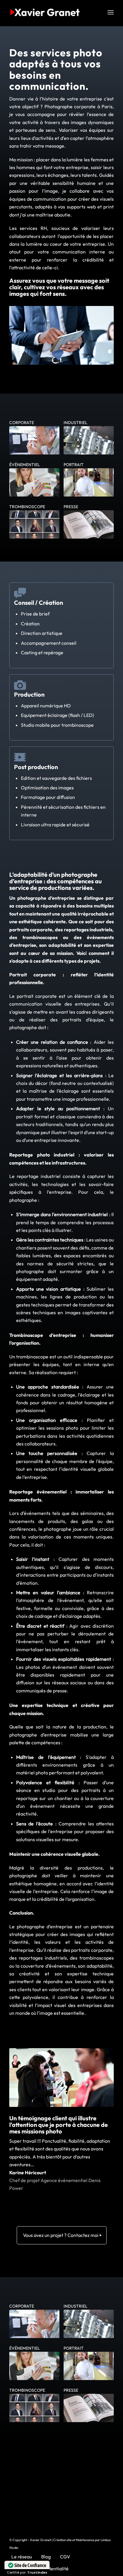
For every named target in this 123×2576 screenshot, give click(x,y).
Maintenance (85, 2540)
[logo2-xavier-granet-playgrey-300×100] (51, 12)
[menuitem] (111, 12)
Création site (62, 2540)
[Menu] (111, 12)
